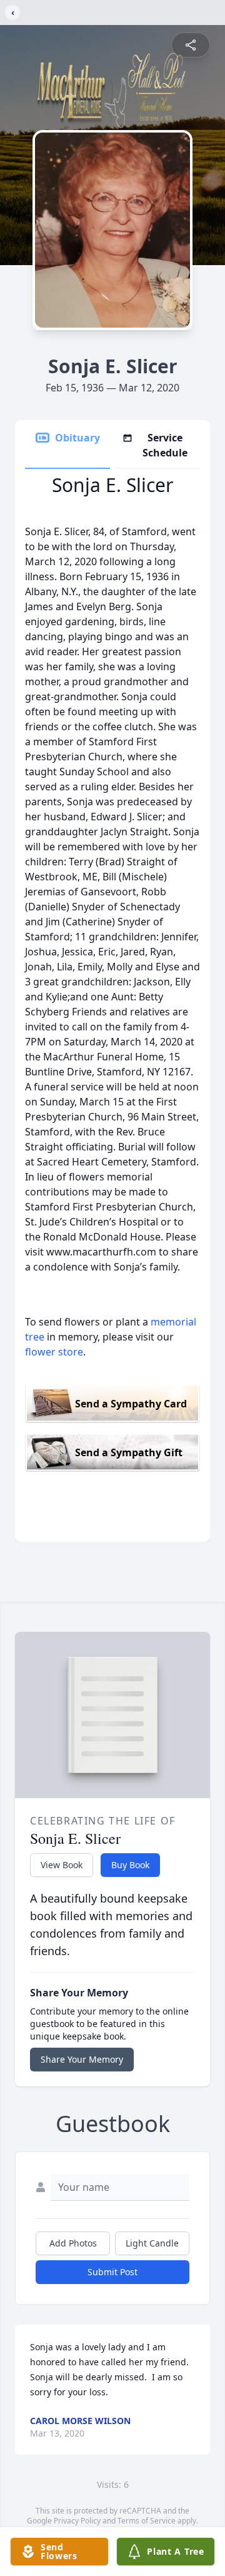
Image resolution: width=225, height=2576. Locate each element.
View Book (62, 1865)
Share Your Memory (82, 2059)
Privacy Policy (77, 2521)
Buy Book (130, 1865)
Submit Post (112, 2272)
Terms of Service (147, 2521)
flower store (54, 1352)
